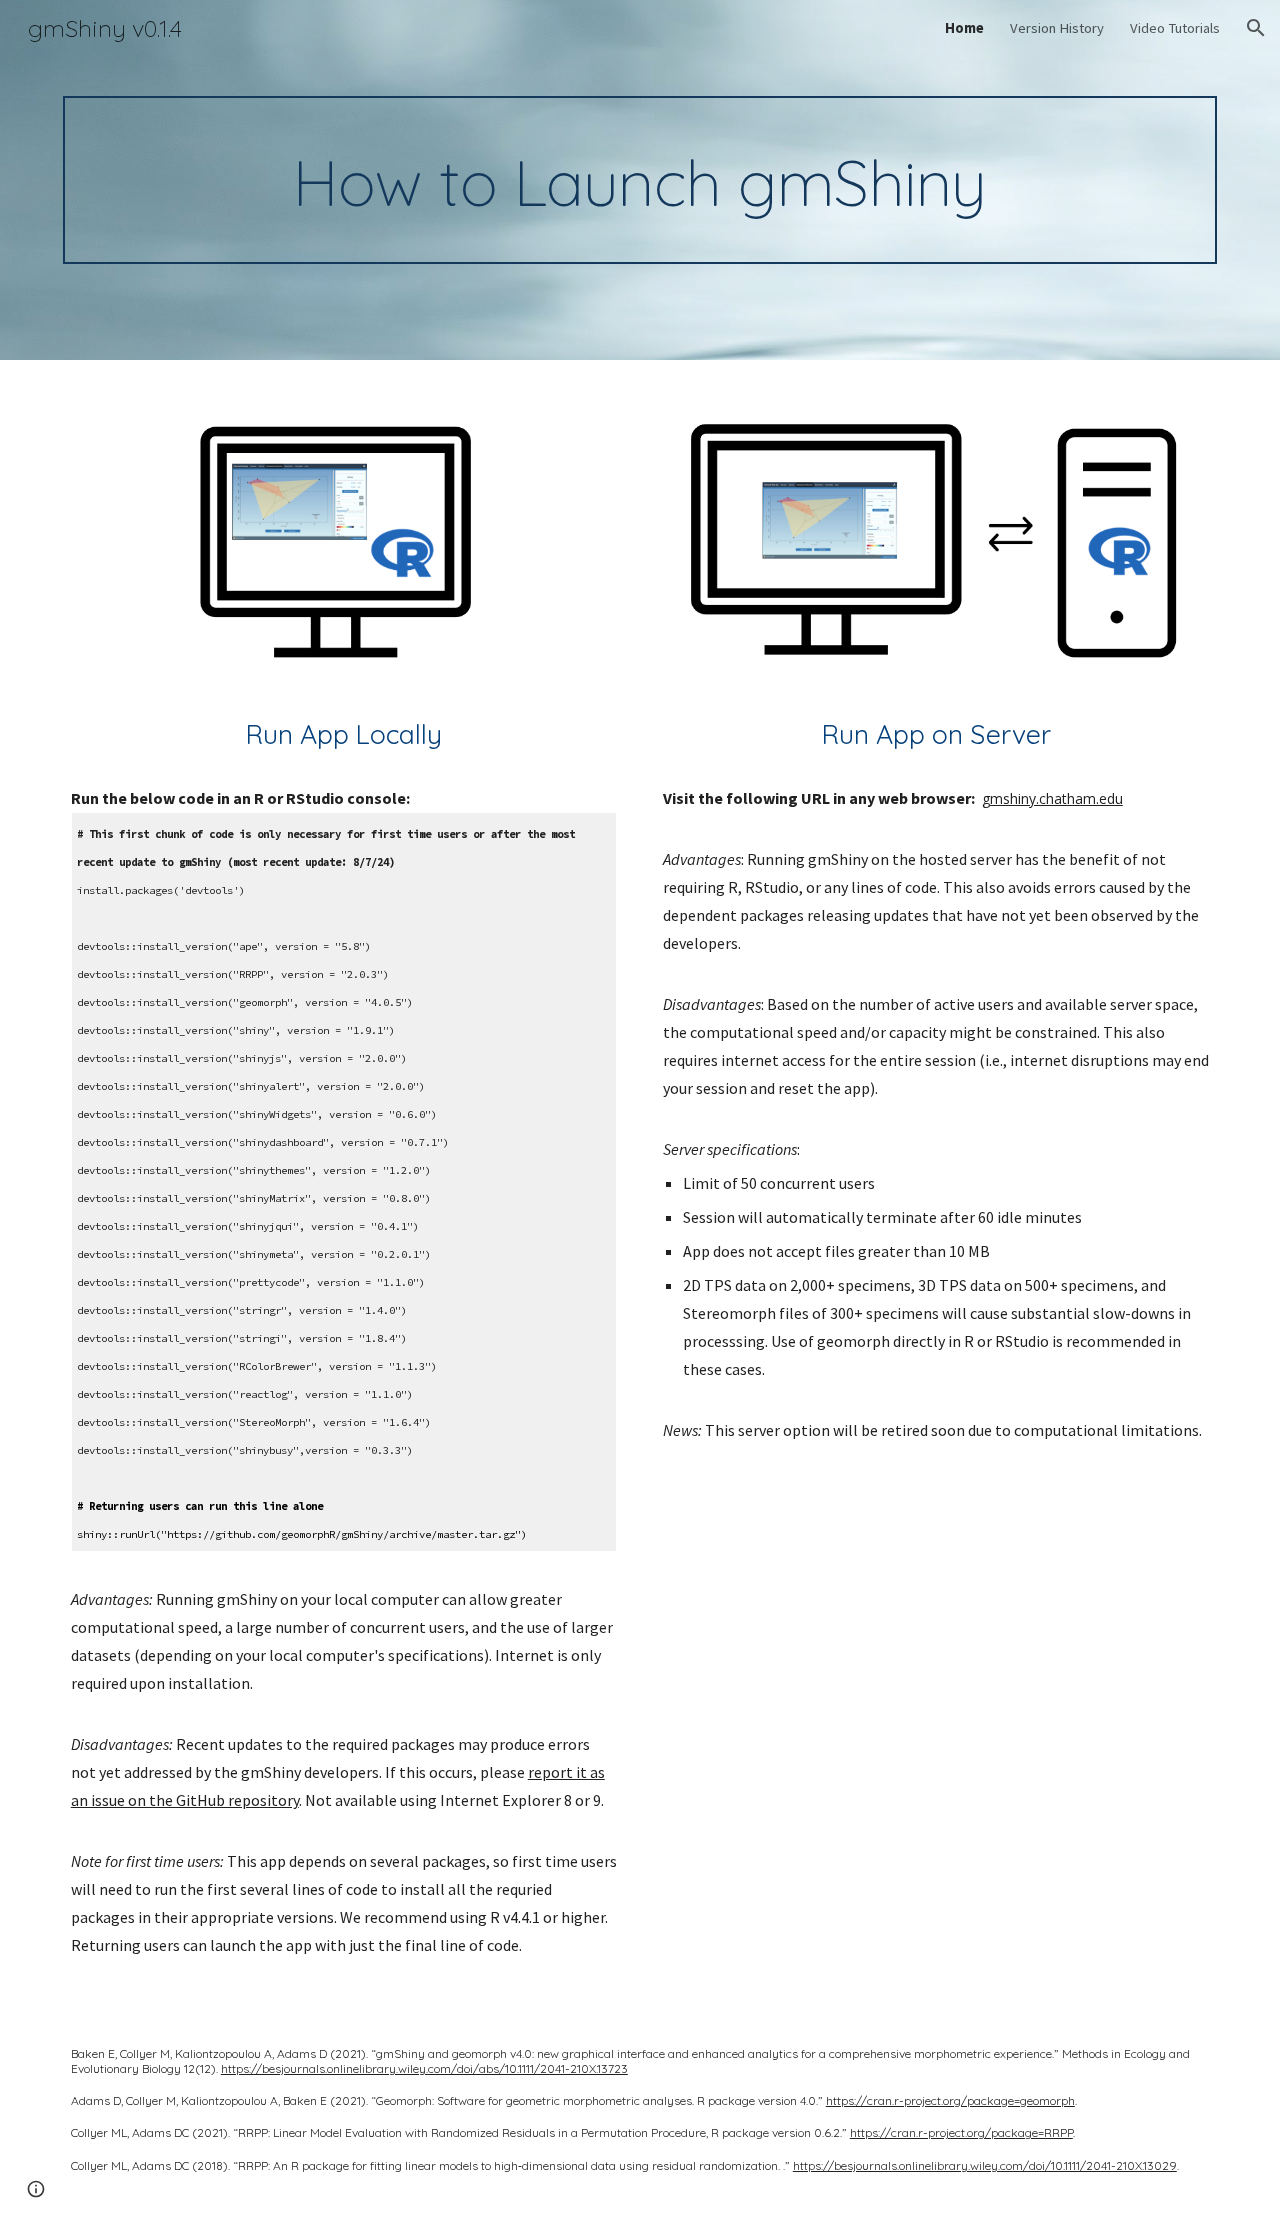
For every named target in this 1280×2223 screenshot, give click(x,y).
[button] (1256, 28)
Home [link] (964, 28)
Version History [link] (1057, 28)
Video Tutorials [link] (1175, 28)
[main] (640, 180)
